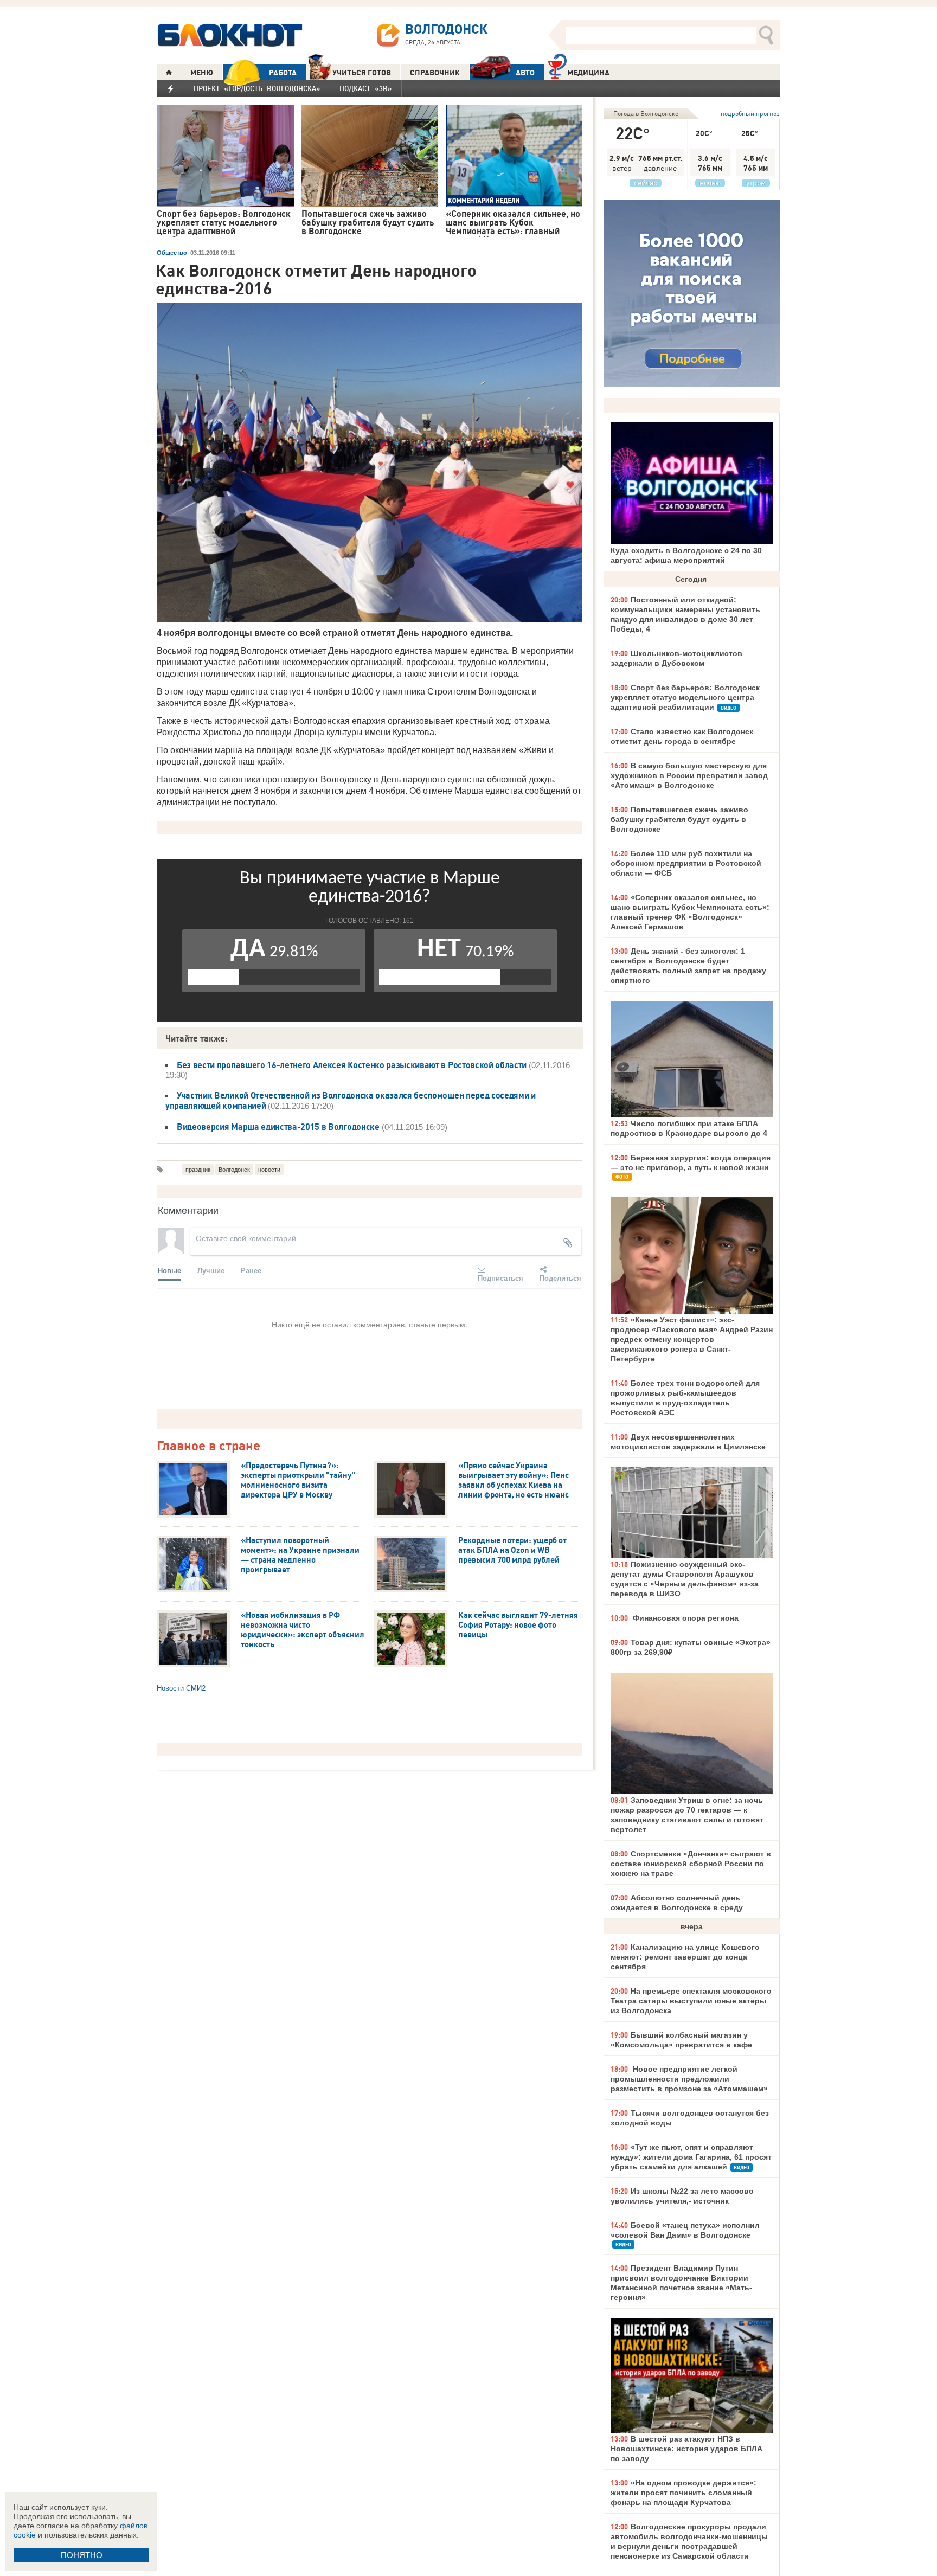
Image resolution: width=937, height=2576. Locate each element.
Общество (172, 253)
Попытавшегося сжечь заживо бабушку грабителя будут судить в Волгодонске (679, 819)
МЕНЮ (202, 73)
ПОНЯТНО (82, 2555)
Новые (169, 1270)
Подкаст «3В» (366, 88)
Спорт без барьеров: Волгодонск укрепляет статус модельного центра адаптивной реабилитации (685, 697)
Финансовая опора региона (685, 1618)
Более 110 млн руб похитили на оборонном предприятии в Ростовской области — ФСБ (686, 863)
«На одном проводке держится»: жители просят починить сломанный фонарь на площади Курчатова (684, 2493)
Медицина (588, 73)
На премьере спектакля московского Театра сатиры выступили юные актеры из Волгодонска (691, 2001)
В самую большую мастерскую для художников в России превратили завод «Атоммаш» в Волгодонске (689, 775)
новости (269, 1170)
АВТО (525, 73)
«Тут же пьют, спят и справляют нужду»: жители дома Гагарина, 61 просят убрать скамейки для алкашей (691, 2157)
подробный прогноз (750, 114)
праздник (198, 1170)
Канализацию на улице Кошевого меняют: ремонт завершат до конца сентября (685, 1957)
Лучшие (211, 1270)
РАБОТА (283, 73)
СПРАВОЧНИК (435, 73)
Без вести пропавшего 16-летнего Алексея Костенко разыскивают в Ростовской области (352, 1065)
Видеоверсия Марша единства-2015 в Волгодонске (278, 1127)
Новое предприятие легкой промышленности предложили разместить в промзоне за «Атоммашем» (689, 2079)
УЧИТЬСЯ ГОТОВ (362, 73)
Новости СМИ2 (181, 1688)
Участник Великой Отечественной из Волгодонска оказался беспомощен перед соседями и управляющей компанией (351, 1100)
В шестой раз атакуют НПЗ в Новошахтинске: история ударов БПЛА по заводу (686, 2449)
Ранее (251, 1270)
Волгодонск (234, 1170)
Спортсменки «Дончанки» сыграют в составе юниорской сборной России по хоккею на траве (691, 1864)
